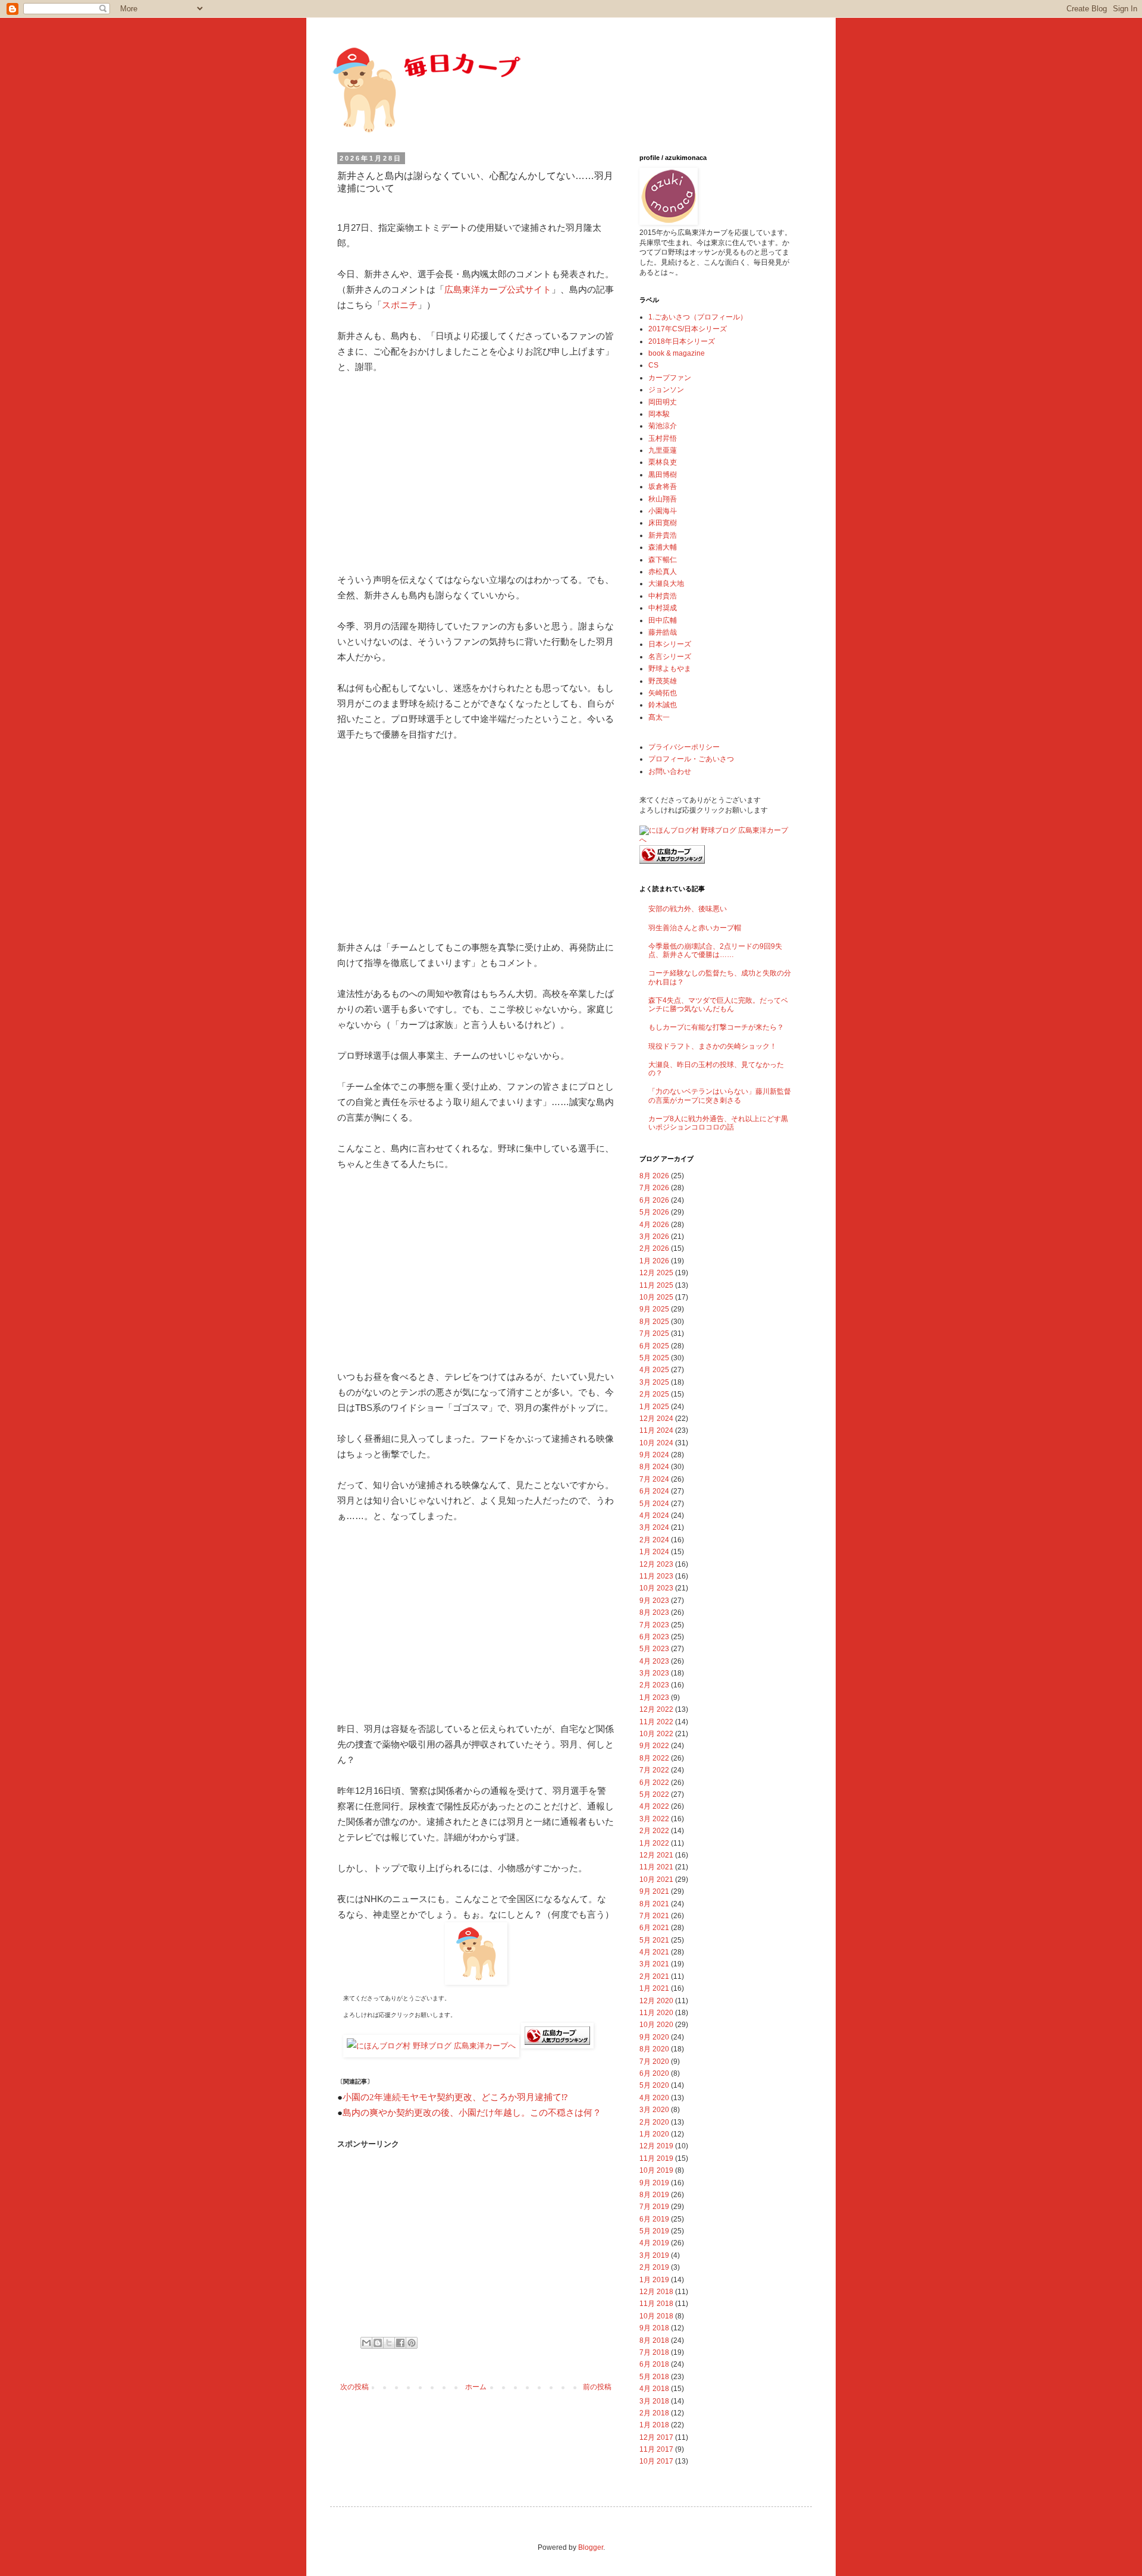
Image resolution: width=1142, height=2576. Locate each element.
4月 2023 (654, 1661)
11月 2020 (656, 2013)
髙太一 (659, 717)
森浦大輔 (663, 547)
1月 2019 (654, 2280)
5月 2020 (654, 2085)
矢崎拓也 (663, 693)
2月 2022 (654, 1831)
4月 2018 (654, 2389)
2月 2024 (654, 1540)
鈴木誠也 (663, 705)
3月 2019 (654, 2255)
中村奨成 (663, 608)
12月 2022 (656, 1709)
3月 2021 (654, 1964)
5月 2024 (654, 1504)
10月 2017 (656, 2461)
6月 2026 (654, 1200)
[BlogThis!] (378, 2343)
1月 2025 (654, 1407)
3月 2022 (654, 1819)
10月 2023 (656, 1588)
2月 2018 (654, 2413)
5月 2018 (654, 2377)
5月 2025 (654, 1358)
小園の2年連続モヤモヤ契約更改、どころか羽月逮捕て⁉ (455, 2097)
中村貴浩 (663, 596)
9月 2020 (654, 2037)
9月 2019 (654, 2183)
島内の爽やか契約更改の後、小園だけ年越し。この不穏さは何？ (472, 2113)
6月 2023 (654, 1637)
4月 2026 (654, 1225)
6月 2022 (654, 1783)
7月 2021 (654, 1916)
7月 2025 (654, 1334)
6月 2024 (654, 1491)
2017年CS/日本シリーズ (688, 329)
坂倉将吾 (663, 487)
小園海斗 (663, 511)
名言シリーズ (670, 657)
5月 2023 (654, 1649)
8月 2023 (654, 1612)
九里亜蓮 (663, 450)
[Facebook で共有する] (400, 2343)
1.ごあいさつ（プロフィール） (698, 317)
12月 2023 (656, 1564)
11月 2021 (656, 1867)
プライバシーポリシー (684, 747)
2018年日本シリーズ (682, 341)
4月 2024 (654, 1516)
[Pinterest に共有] (412, 2343)
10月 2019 (656, 2170)
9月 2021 (654, 1891)
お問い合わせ (670, 771)
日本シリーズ (670, 644)
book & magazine (677, 353)
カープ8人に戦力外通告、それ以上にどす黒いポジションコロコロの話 (718, 1123)
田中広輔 (663, 620)
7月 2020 (654, 2062)
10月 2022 (656, 1734)
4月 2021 (654, 1952)
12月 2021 (656, 1855)
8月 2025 (654, 1322)
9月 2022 (654, 1746)
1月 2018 (654, 2425)
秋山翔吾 (663, 499)
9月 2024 (654, 1455)
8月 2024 (654, 1467)
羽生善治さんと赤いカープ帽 (695, 928)
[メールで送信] (366, 2343)
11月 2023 (656, 1576)
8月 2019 (654, 2195)
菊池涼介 (663, 426)
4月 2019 (654, 2243)
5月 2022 (654, 1794)
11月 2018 (656, 2304)
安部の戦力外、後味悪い (688, 909)
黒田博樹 (663, 475)
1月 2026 (654, 1261)
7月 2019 (654, 2207)
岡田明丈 (663, 402)
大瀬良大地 (666, 583)
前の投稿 (597, 2387)
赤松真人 (663, 572)
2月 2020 (654, 2122)
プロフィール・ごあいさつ (691, 759)
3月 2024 (654, 1527)
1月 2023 (654, 1698)
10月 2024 (656, 1443)
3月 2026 (654, 1237)
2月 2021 (654, 1976)
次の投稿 (354, 2387)
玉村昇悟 (663, 438)
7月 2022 (654, 1770)
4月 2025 (654, 1370)
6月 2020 (654, 2073)
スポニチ (400, 305)
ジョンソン (666, 390)
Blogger (591, 2547)
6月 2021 (654, 1928)
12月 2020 (656, 2001)
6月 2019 (654, 2219)
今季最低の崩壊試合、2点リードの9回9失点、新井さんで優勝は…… (715, 950)
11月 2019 (656, 2158)
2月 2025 (654, 1394)
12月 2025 (656, 1273)
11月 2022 (656, 1722)
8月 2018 (654, 2340)
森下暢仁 (663, 560)
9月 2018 (654, 2328)
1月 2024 (654, 1552)
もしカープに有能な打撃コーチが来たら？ (716, 1027)
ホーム (476, 2387)
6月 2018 (654, 2364)
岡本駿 (659, 414)
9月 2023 (654, 1601)
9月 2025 (654, 1309)
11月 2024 (656, 1430)
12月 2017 (656, 2437)
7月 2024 (654, 1479)
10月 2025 (656, 1297)
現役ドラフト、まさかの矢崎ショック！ (713, 1046)
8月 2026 (654, 1176)
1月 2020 (654, 2134)
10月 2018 (656, 2316)
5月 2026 (654, 1212)
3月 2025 (654, 1382)
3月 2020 (654, 2110)
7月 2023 (654, 1625)
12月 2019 (656, 2146)
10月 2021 (656, 1880)
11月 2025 (656, 1285)
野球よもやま (670, 669)
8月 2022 (654, 1758)
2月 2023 (654, 1685)
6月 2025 (654, 1346)
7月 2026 (654, 1188)
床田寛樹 (663, 523)
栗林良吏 (663, 462)
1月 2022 (654, 1843)
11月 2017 (656, 2449)
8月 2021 (654, 1904)
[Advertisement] (476, 473)
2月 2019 (654, 2267)
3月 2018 (654, 2401)
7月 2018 (654, 2352)
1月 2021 (654, 1988)
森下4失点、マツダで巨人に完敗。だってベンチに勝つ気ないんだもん (718, 1005)
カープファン (670, 378)
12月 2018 (656, 2292)
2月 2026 (654, 1248)
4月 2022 (654, 1806)
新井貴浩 (663, 535)
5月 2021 (654, 1940)
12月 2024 (656, 1419)
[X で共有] (389, 2343)
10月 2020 (656, 2025)
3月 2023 (654, 1673)
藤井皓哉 (663, 632)
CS (653, 365)
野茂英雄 (663, 681)
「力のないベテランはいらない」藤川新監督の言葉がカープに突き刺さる (720, 1096)
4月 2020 (654, 2098)
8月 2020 (654, 2049)
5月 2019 (654, 2231)
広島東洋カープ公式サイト (498, 289)
